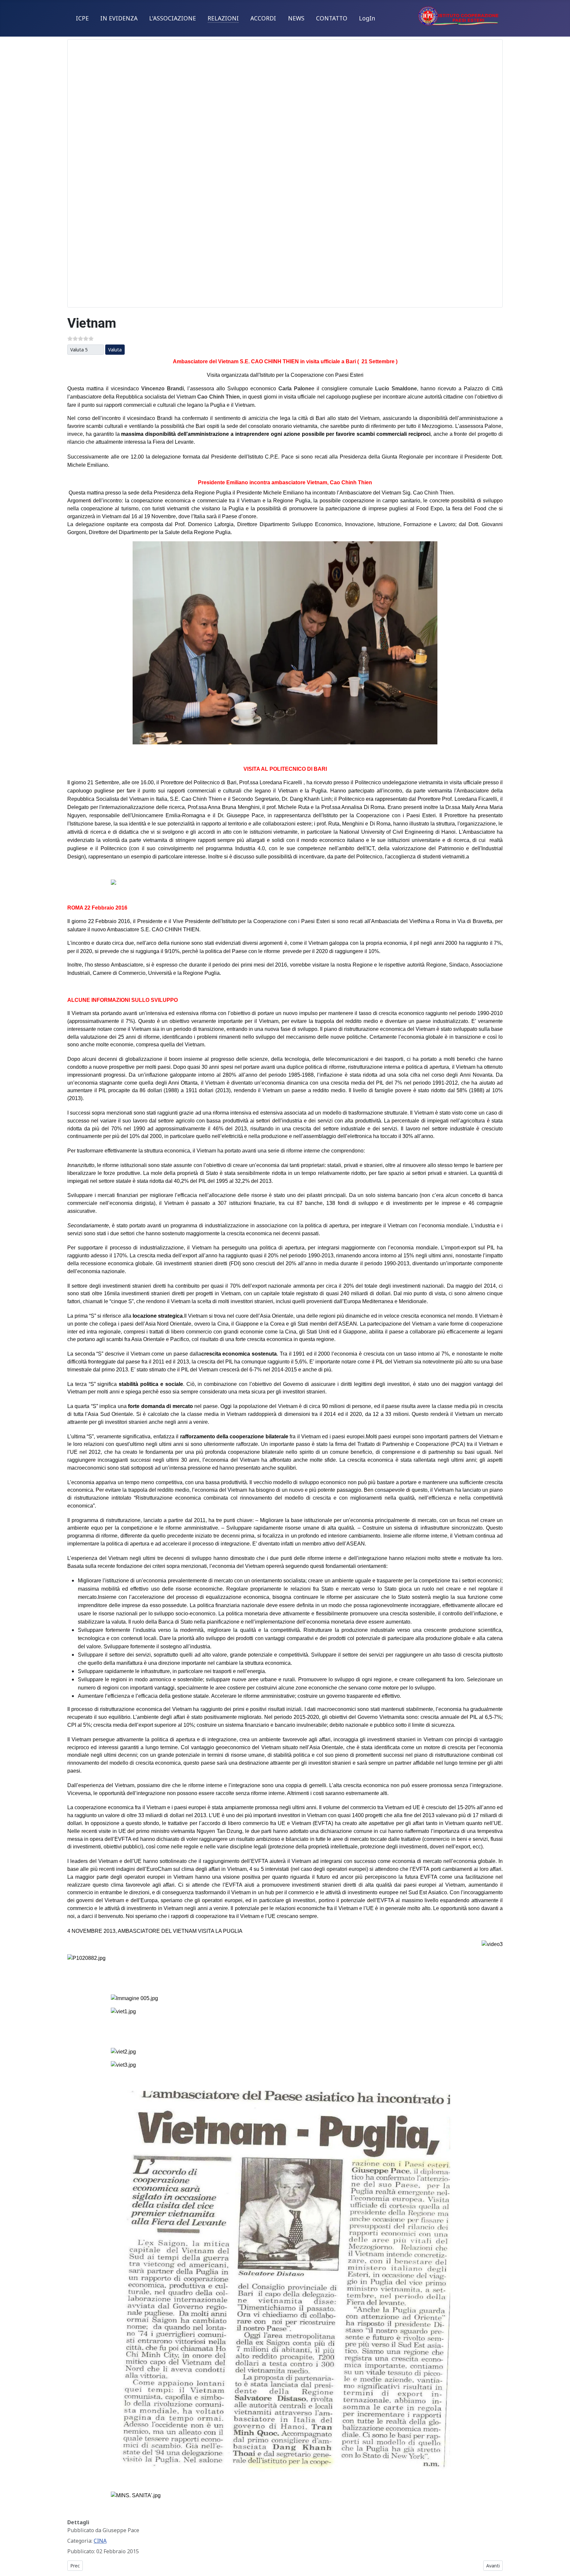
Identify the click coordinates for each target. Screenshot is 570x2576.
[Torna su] (562, 2568)
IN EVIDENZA (119, 18)
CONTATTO (332, 18)
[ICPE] (459, 15)
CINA (100, 2541)
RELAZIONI (223, 18)
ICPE (82, 18)
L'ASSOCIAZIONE (173, 18)
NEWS (296, 18)
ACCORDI (263, 18)
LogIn (367, 18)
